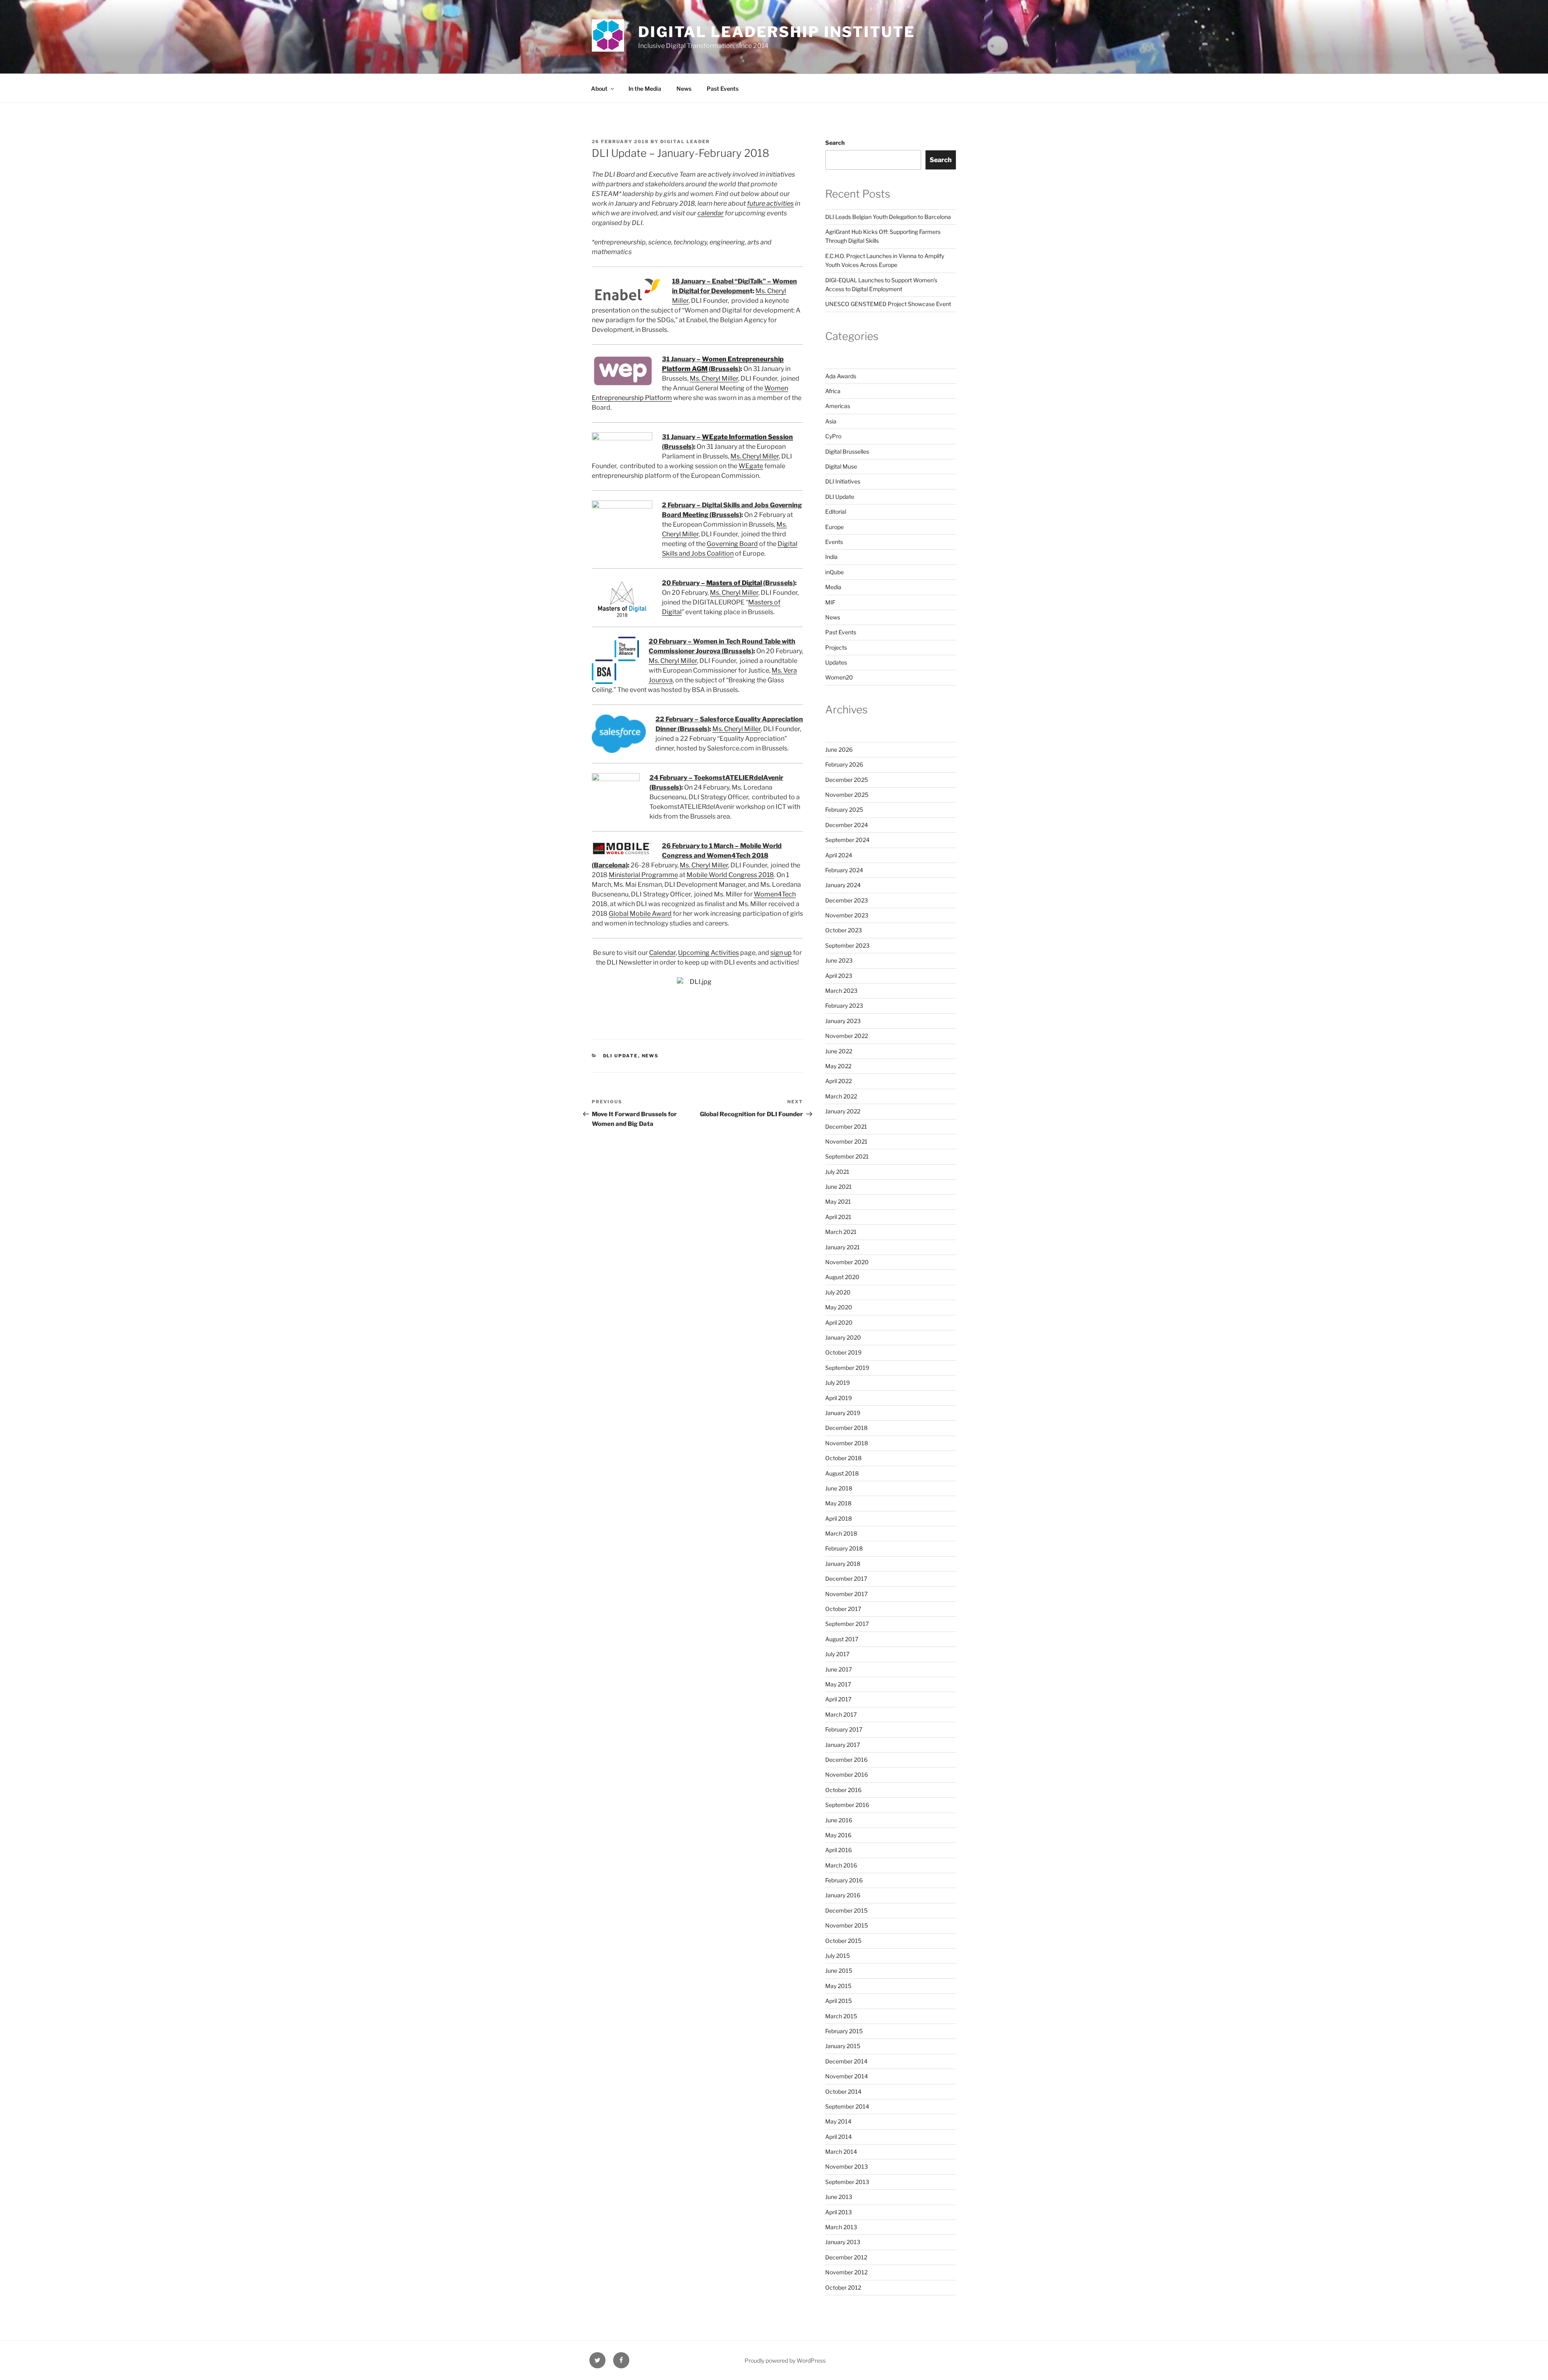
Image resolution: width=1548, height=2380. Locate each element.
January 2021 (843, 1247)
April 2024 (839, 855)
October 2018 (843, 1458)
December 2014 (846, 2061)
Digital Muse (841, 466)
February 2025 (844, 810)
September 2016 (847, 1805)
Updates (836, 662)
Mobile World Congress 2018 (730, 875)
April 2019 (838, 1398)
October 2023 (844, 930)
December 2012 (846, 2257)
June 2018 (839, 1488)
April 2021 (838, 1217)
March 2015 (841, 2016)
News (684, 89)
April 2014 (838, 2137)
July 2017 (837, 1654)
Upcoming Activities (708, 953)
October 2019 (843, 1352)
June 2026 (839, 749)
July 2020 (838, 1292)
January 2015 (843, 2046)
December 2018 (846, 1428)
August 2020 (842, 1277)
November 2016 (847, 1775)
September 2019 (847, 1368)
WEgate (751, 466)
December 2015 (846, 1910)
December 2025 (847, 780)
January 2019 (843, 1413)
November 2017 (846, 1594)
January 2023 (843, 1021)
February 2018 (844, 1548)
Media (833, 587)
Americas (838, 406)
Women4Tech (775, 894)
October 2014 (843, 2091)
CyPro (833, 436)
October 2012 (843, 2287)
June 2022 (839, 1051)
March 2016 (841, 1865)
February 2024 (844, 870)
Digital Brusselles (847, 451)
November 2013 (847, 2166)
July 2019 (837, 1383)
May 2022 (838, 1066)
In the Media (645, 89)
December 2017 (846, 1579)
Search (835, 143)
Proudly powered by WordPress (785, 2360)
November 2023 (847, 915)
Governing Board (732, 544)
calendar (711, 213)
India (831, 557)
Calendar (662, 953)
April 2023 (839, 976)
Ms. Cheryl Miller (714, 378)
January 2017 (843, 1745)
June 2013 (839, 2197)
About (599, 89)
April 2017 (838, 1699)
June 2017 (838, 1669)
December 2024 (847, 825)
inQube (834, 572)
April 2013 (838, 2212)
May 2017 (838, 1684)
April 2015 (838, 2001)
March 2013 (841, 2227)
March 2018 (841, 1533)
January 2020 (843, 1337)
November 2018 (847, 1443)
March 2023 (841, 991)
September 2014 (847, 2106)
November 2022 (847, 1036)
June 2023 (839, 960)
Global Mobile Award (640, 914)
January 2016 (843, 1895)
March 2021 (841, 1232)
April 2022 (838, 1081)
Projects (836, 647)
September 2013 (847, 2182)
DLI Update (621, 1056)
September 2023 (847, 945)
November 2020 (847, 1262)
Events (834, 542)
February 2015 (844, 2031)
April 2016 (838, 1850)
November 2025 (847, 795)
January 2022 (843, 1111)
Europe (834, 527)
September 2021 (847, 1156)
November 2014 (847, 2076)
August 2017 (842, 1639)
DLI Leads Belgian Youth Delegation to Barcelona (888, 217)
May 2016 (838, 1835)
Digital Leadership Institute (777, 32)
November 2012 (846, 2272)
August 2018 (842, 1473)
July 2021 (837, 1172)
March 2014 (841, 2152)
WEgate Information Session (747, 437)
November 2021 (846, 1141)
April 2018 (838, 1518)
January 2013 (843, 2242)
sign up (781, 953)
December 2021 (846, 1126)
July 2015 (837, 1956)
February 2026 (844, 764)
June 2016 (839, 1820)
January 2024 (843, 885)
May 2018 (838, 1503)
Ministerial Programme (643, 875)
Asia (831, 421)
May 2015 (838, 1986)
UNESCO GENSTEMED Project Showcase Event (888, 304)
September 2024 (847, 840)
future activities (770, 203)
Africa (833, 391)
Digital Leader (685, 142)
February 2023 (844, 1006)
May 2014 (838, 2121)
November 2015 (847, 1925)
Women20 (839, 677)
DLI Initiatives (843, 481)
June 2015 (839, 1970)
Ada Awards (841, 376)
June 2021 (838, 1187)
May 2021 (838, 1201)
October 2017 (843, 1609)
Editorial (836, 512)
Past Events (723, 89)
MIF (830, 602)
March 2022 (841, 1096)
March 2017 (841, 1714)
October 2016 (843, 1790)
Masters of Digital (734, 583)
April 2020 (839, 1322)
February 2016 (844, 1880)
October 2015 (843, 1941)
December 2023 (847, 900)
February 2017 (844, 1729)
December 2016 (846, 1760)
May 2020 (839, 1307)
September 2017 (847, 1624)
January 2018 (843, 1564)
